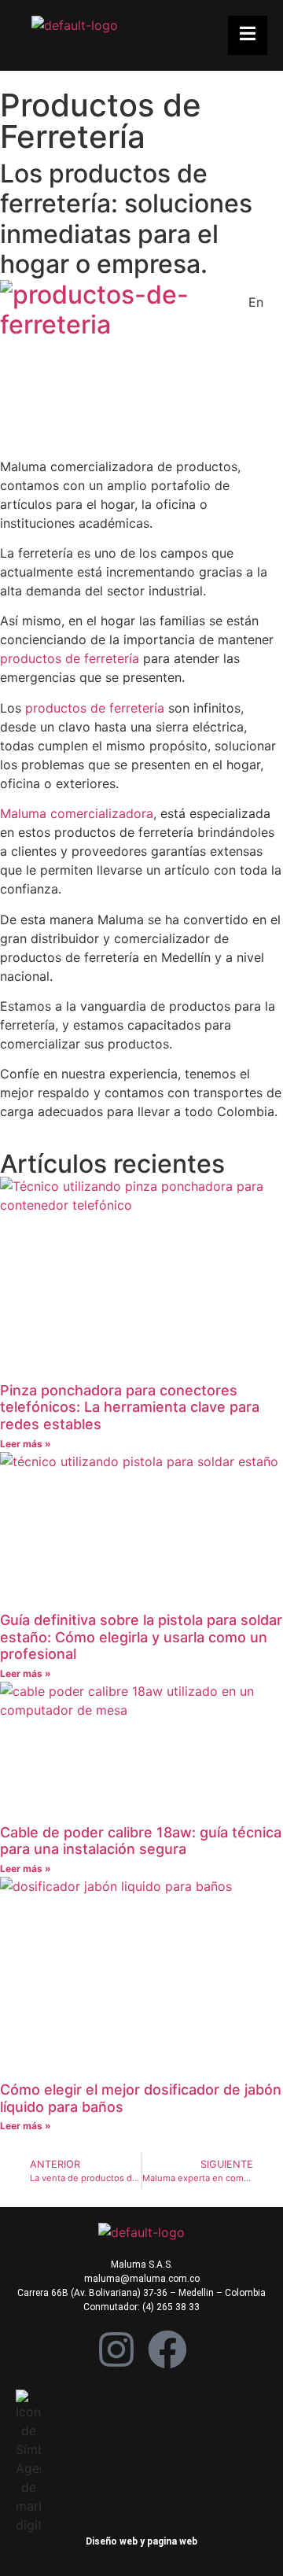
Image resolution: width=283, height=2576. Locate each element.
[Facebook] (167, 2349)
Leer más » (26, 1444)
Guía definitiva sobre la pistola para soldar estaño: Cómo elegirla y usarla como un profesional (141, 1637)
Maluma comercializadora (77, 813)
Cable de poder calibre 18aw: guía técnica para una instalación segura (141, 1841)
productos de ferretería (70, 658)
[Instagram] (116, 2349)
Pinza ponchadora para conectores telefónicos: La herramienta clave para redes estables (130, 1407)
